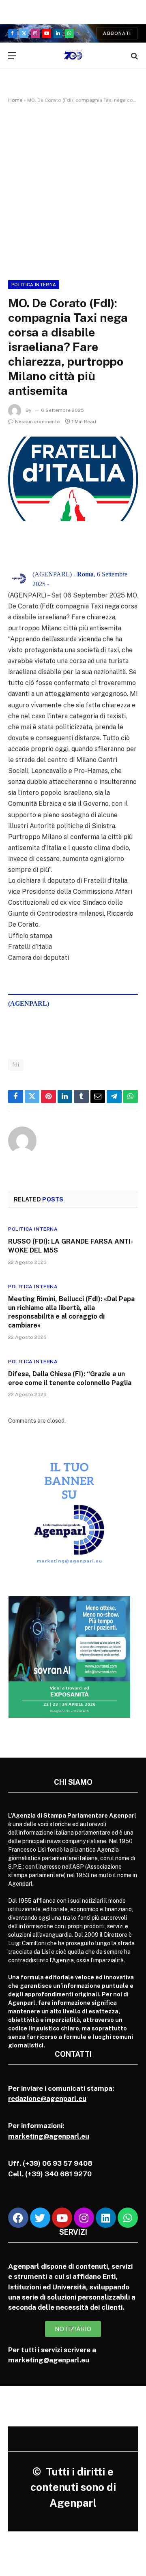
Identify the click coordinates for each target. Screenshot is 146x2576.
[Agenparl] (73, 56)
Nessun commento (38, 422)
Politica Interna (34, 285)
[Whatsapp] (128, 2218)
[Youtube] (62, 2218)
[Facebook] (18, 2218)
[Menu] (12, 56)
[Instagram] (84, 2218)
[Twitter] (40, 2218)
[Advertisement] (73, 190)
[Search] (134, 56)
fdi (16, 1065)
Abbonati (117, 33)
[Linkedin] (106, 2218)
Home (15, 100)
